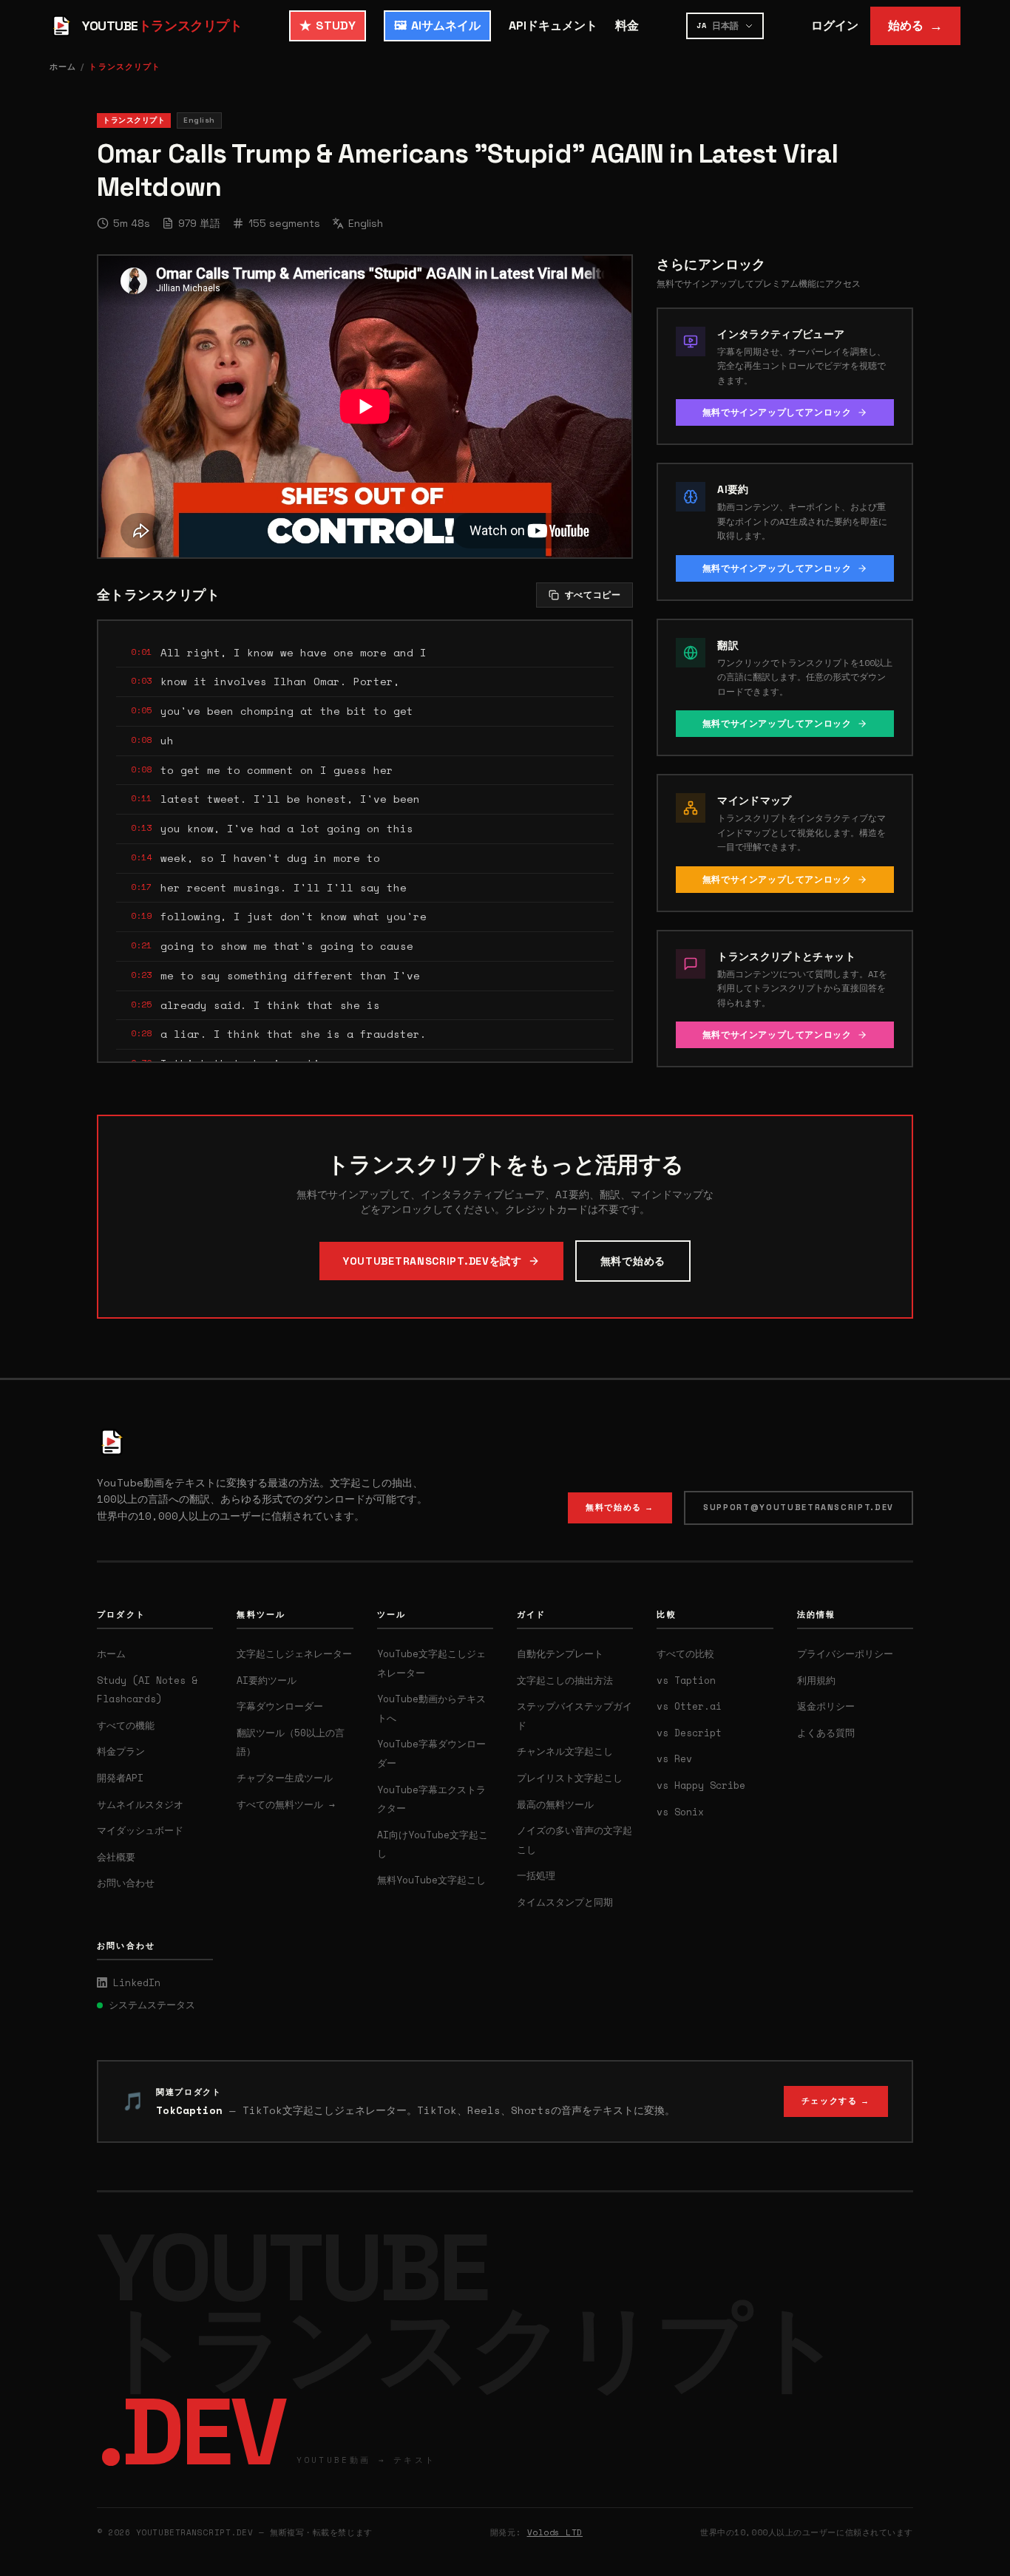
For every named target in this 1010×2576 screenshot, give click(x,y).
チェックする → (836, 2101)
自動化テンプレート (560, 1654)
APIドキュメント (553, 26)
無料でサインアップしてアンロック (777, 412)
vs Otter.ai (689, 1706)
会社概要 (116, 1857)
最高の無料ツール (555, 1804)
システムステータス (152, 2005)
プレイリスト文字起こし (570, 1778)
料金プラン (121, 1751)
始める (915, 26)
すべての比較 (685, 1654)
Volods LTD (555, 2532)
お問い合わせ (126, 1883)
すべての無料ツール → (286, 1804)
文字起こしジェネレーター (294, 1654)
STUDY (328, 26)
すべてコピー (593, 595)
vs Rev (674, 1758)
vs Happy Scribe (701, 1785)
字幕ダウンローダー (280, 1706)
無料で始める (633, 1261)
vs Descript (689, 1733)
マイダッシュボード (140, 1830)
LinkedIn (137, 1982)
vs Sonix (680, 1812)
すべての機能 (126, 1725)
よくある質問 (826, 1733)
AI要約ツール (267, 1680)
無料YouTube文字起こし (431, 1880)
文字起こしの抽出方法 (565, 1680)
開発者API (120, 1778)
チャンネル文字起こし (565, 1751)
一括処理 (536, 1875)
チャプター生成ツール (285, 1778)
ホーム (63, 67)
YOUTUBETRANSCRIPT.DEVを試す (433, 1261)
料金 (627, 26)
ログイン (835, 26)
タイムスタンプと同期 (565, 1902)
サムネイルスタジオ (140, 1804)
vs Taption (686, 1680)
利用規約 (816, 1680)
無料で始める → (620, 1507)
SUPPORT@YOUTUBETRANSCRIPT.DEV (799, 1507)
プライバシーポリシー (845, 1654)
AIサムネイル (437, 26)
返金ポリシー (826, 1706)
